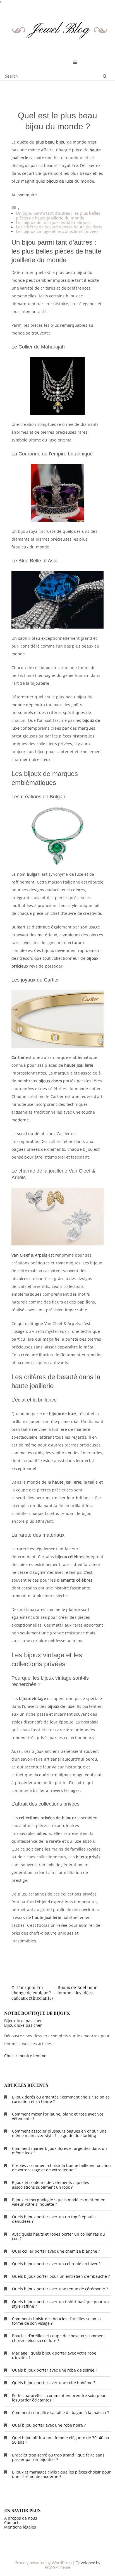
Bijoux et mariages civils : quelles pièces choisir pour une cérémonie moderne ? (61, 2474)
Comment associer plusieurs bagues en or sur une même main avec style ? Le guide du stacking (59, 2133)
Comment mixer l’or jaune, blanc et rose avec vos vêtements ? (58, 2116)
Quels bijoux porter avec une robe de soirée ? (55, 2370)
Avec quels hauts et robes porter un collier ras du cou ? (58, 2236)
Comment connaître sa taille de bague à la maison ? (60, 2413)
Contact (11, 2523)
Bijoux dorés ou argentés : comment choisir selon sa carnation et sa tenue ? (61, 2099)
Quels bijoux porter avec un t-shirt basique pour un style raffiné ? (60, 2304)
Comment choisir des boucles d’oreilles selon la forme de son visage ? (56, 2321)
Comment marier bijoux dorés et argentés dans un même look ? (59, 2151)
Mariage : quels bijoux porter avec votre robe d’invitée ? (54, 2355)
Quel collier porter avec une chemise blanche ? (56, 2251)
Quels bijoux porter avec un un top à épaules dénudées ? (54, 2219)
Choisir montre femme (25, 2056)
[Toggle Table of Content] (16, 209)
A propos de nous (21, 2518)
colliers (56, 1141)
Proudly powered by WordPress (43, 2563)
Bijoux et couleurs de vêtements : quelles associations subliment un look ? (51, 2185)
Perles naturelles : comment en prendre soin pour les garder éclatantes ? (59, 2398)
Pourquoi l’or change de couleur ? (31, 1990)
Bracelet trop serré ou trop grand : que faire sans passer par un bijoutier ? (58, 2457)
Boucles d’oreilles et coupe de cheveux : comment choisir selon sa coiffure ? (58, 2338)
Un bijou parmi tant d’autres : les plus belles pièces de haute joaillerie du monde (58, 215)
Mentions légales (20, 2527)
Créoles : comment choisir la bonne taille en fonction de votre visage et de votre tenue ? (61, 2168)
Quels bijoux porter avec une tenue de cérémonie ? (60, 2289)
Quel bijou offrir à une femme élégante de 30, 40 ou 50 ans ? (61, 2440)
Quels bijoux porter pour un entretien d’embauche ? (61, 2276)
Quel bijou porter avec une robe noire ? (49, 2425)
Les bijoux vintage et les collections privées (57, 231)
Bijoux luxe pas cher (23, 2021)
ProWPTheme (57, 2567)
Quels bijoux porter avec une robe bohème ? (54, 2383)
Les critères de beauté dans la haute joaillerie (59, 227)
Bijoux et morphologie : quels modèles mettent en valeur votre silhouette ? (59, 2202)
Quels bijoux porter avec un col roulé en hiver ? (56, 2264)
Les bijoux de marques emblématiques (53, 222)
